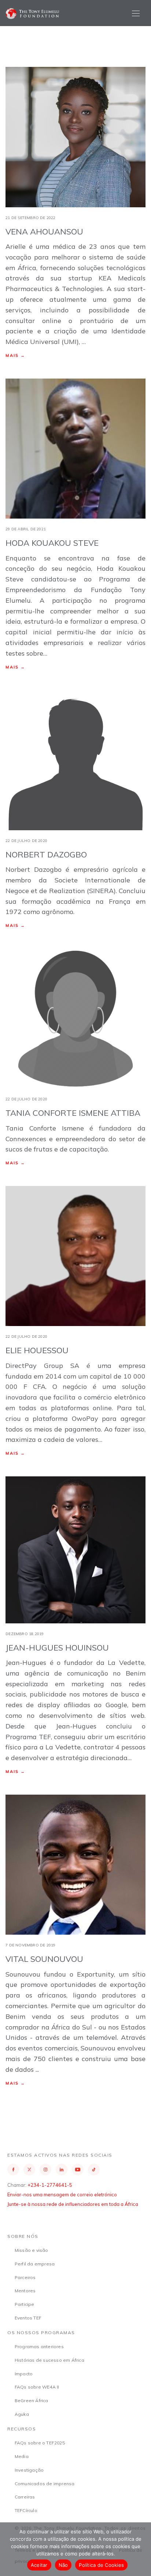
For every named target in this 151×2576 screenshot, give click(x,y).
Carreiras (25, 2497)
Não (63, 2565)
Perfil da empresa (35, 2264)
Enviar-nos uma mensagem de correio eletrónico (62, 2195)
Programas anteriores (39, 2346)
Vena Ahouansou (44, 232)
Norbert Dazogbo (46, 855)
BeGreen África (32, 2401)
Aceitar (39, 2565)
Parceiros (25, 2277)
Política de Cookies (101, 2565)
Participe (25, 2304)
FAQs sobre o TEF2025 (40, 2443)
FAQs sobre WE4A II (37, 2387)
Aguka (22, 2414)
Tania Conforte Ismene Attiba (73, 1113)
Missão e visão (32, 2250)
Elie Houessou (37, 1350)
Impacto (24, 2374)
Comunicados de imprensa (45, 2484)
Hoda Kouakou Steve (52, 543)
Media (22, 2456)
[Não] (142, 2549)
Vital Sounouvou (44, 1959)
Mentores (25, 2291)
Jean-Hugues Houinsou (57, 1648)
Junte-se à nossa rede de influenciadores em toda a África (73, 2204)
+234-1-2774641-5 (50, 2185)
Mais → (15, 355)
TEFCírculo (26, 2510)
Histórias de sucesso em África (49, 2360)
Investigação (29, 2470)
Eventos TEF (28, 2318)
